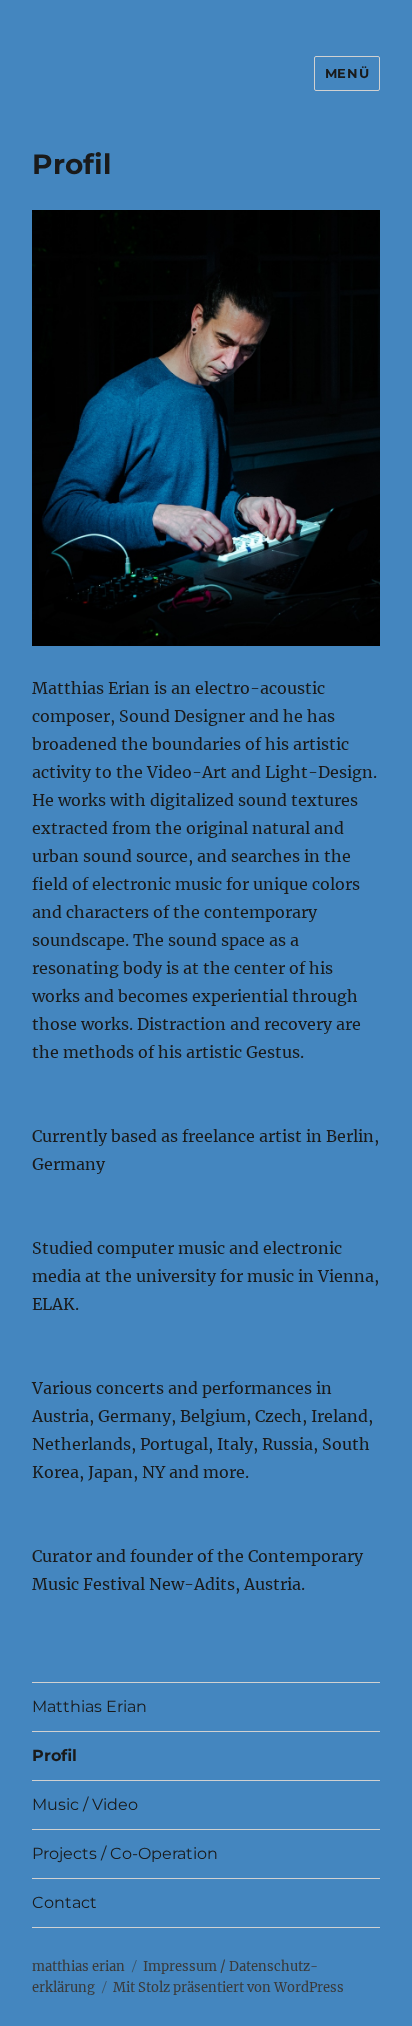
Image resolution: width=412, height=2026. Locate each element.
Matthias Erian (89, 1706)
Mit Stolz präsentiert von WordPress (228, 1987)
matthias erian (78, 1966)
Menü (347, 73)
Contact (64, 1902)
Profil (54, 1755)
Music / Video (85, 1804)
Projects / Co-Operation (125, 1853)
